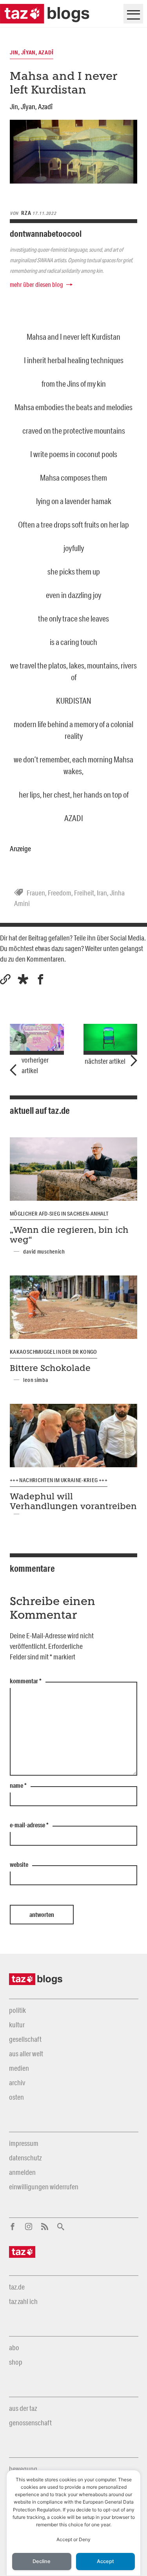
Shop (16, 2362)
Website (19, 1865)
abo (14, 2347)
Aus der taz (23, 2408)
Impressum (24, 2143)
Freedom (60, 893)
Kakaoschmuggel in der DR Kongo (54, 1352)
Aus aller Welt (26, 2054)
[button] (23, 979)
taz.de (17, 2287)
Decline (42, 2561)
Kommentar (26, 1681)
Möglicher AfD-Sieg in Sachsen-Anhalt (59, 1214)
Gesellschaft (25, 2039)
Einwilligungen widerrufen (44, 2187)
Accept (105, 2561)
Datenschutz (25, 2158)
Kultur (17, 2025)
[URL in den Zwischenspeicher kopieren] (5, 979)
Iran (102, 893)
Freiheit (84, 893)
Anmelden (22, 2172)
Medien (19, 2068)
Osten (16, 2097)
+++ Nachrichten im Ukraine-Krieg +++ (59, 1480)
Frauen (36, 893)
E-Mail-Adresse (29, 1825)
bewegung (23, 2469)
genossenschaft (30, 2423)
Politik (17, 2010)
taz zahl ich (23, 2301)
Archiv (17, 2082)
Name (18, 1786)
